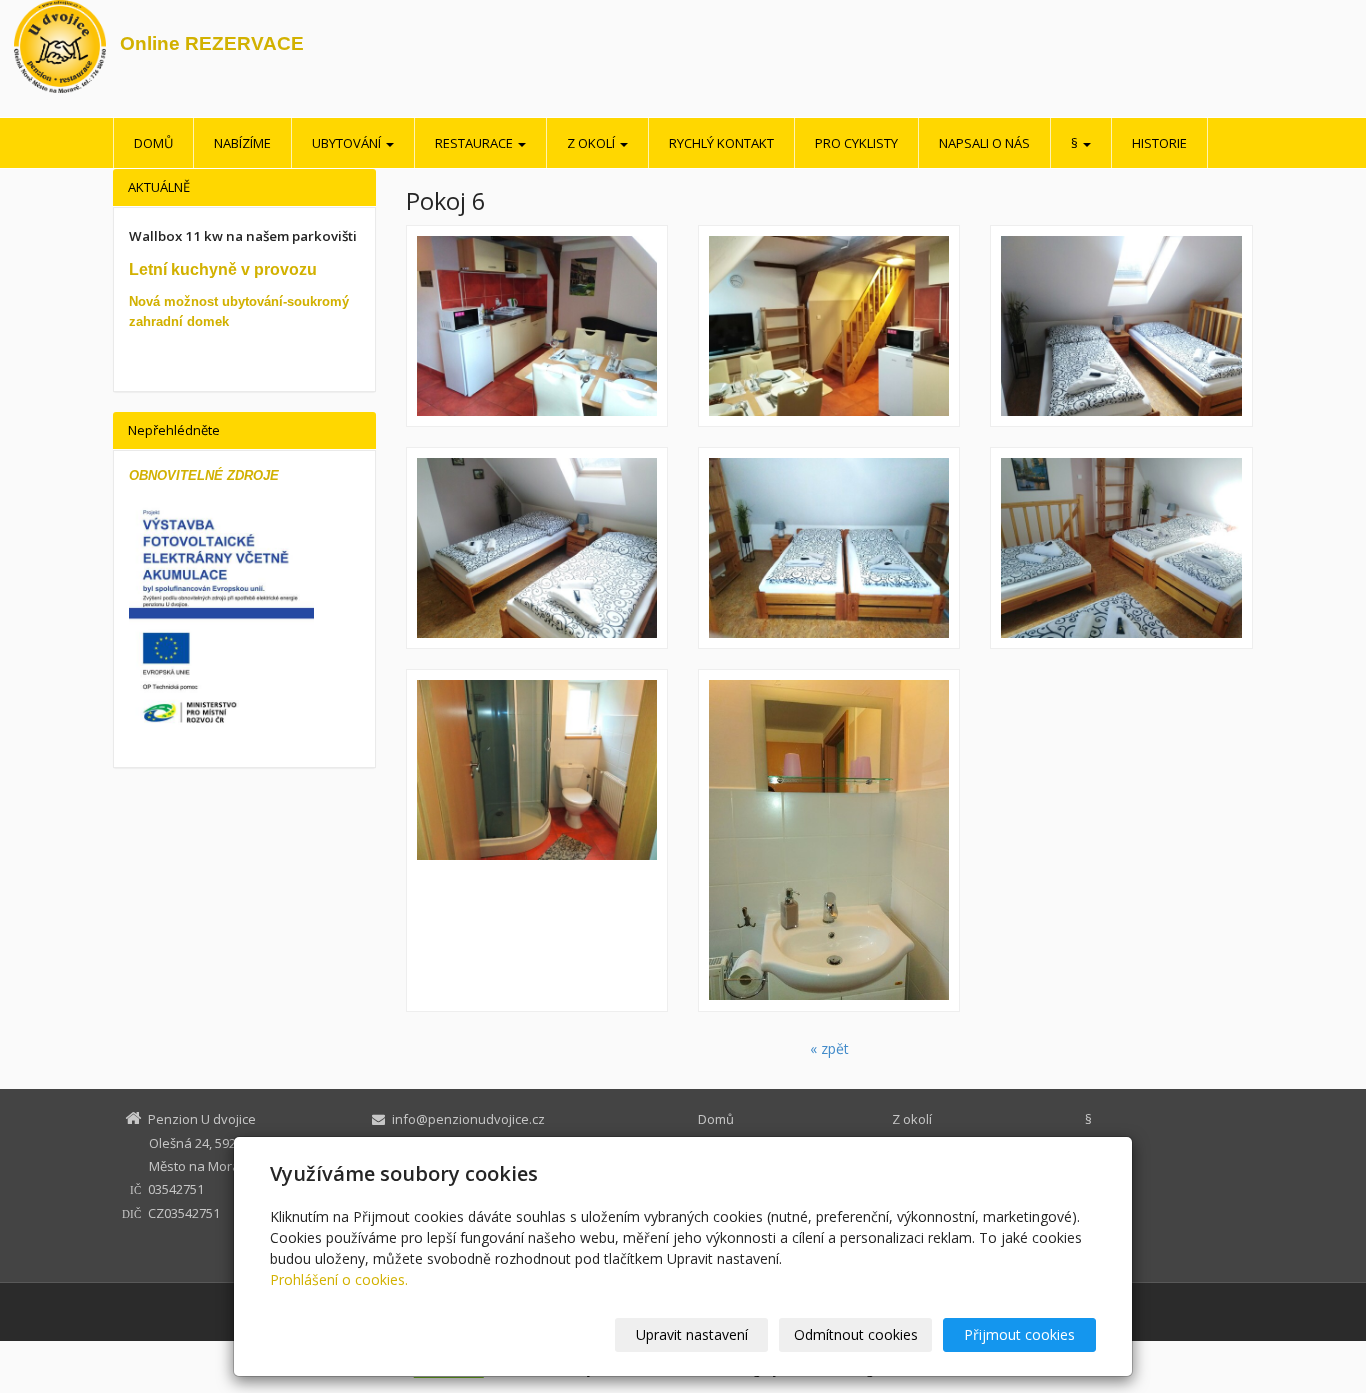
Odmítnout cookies (856, 1334)
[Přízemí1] (829, 326)
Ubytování (348, 143)
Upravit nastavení (692, 1334)
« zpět (829, 1048)
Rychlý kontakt (721, 143)
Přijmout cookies (1019, 1334)
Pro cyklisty (856, 143)
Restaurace (475, 143)
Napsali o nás (984, 143)
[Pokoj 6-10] (1121, 326)
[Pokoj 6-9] (1121, 548)
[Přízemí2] (537, 326)
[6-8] (829, 840)
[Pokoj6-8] (537, 548)
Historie (1159, 143)
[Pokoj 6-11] (829, 548)
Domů (153, 143)
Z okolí (592, 143)
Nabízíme (242, 143)
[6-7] (537, 840)
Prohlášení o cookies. (339, 1279)
